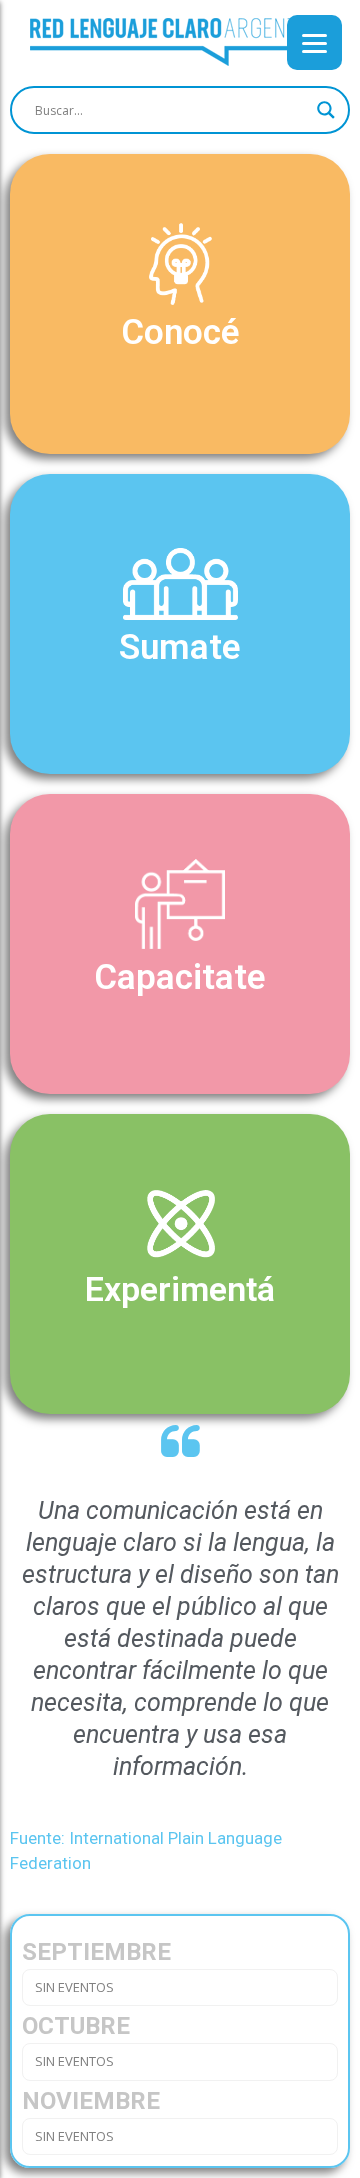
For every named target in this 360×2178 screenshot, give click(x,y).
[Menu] (314, 42)
